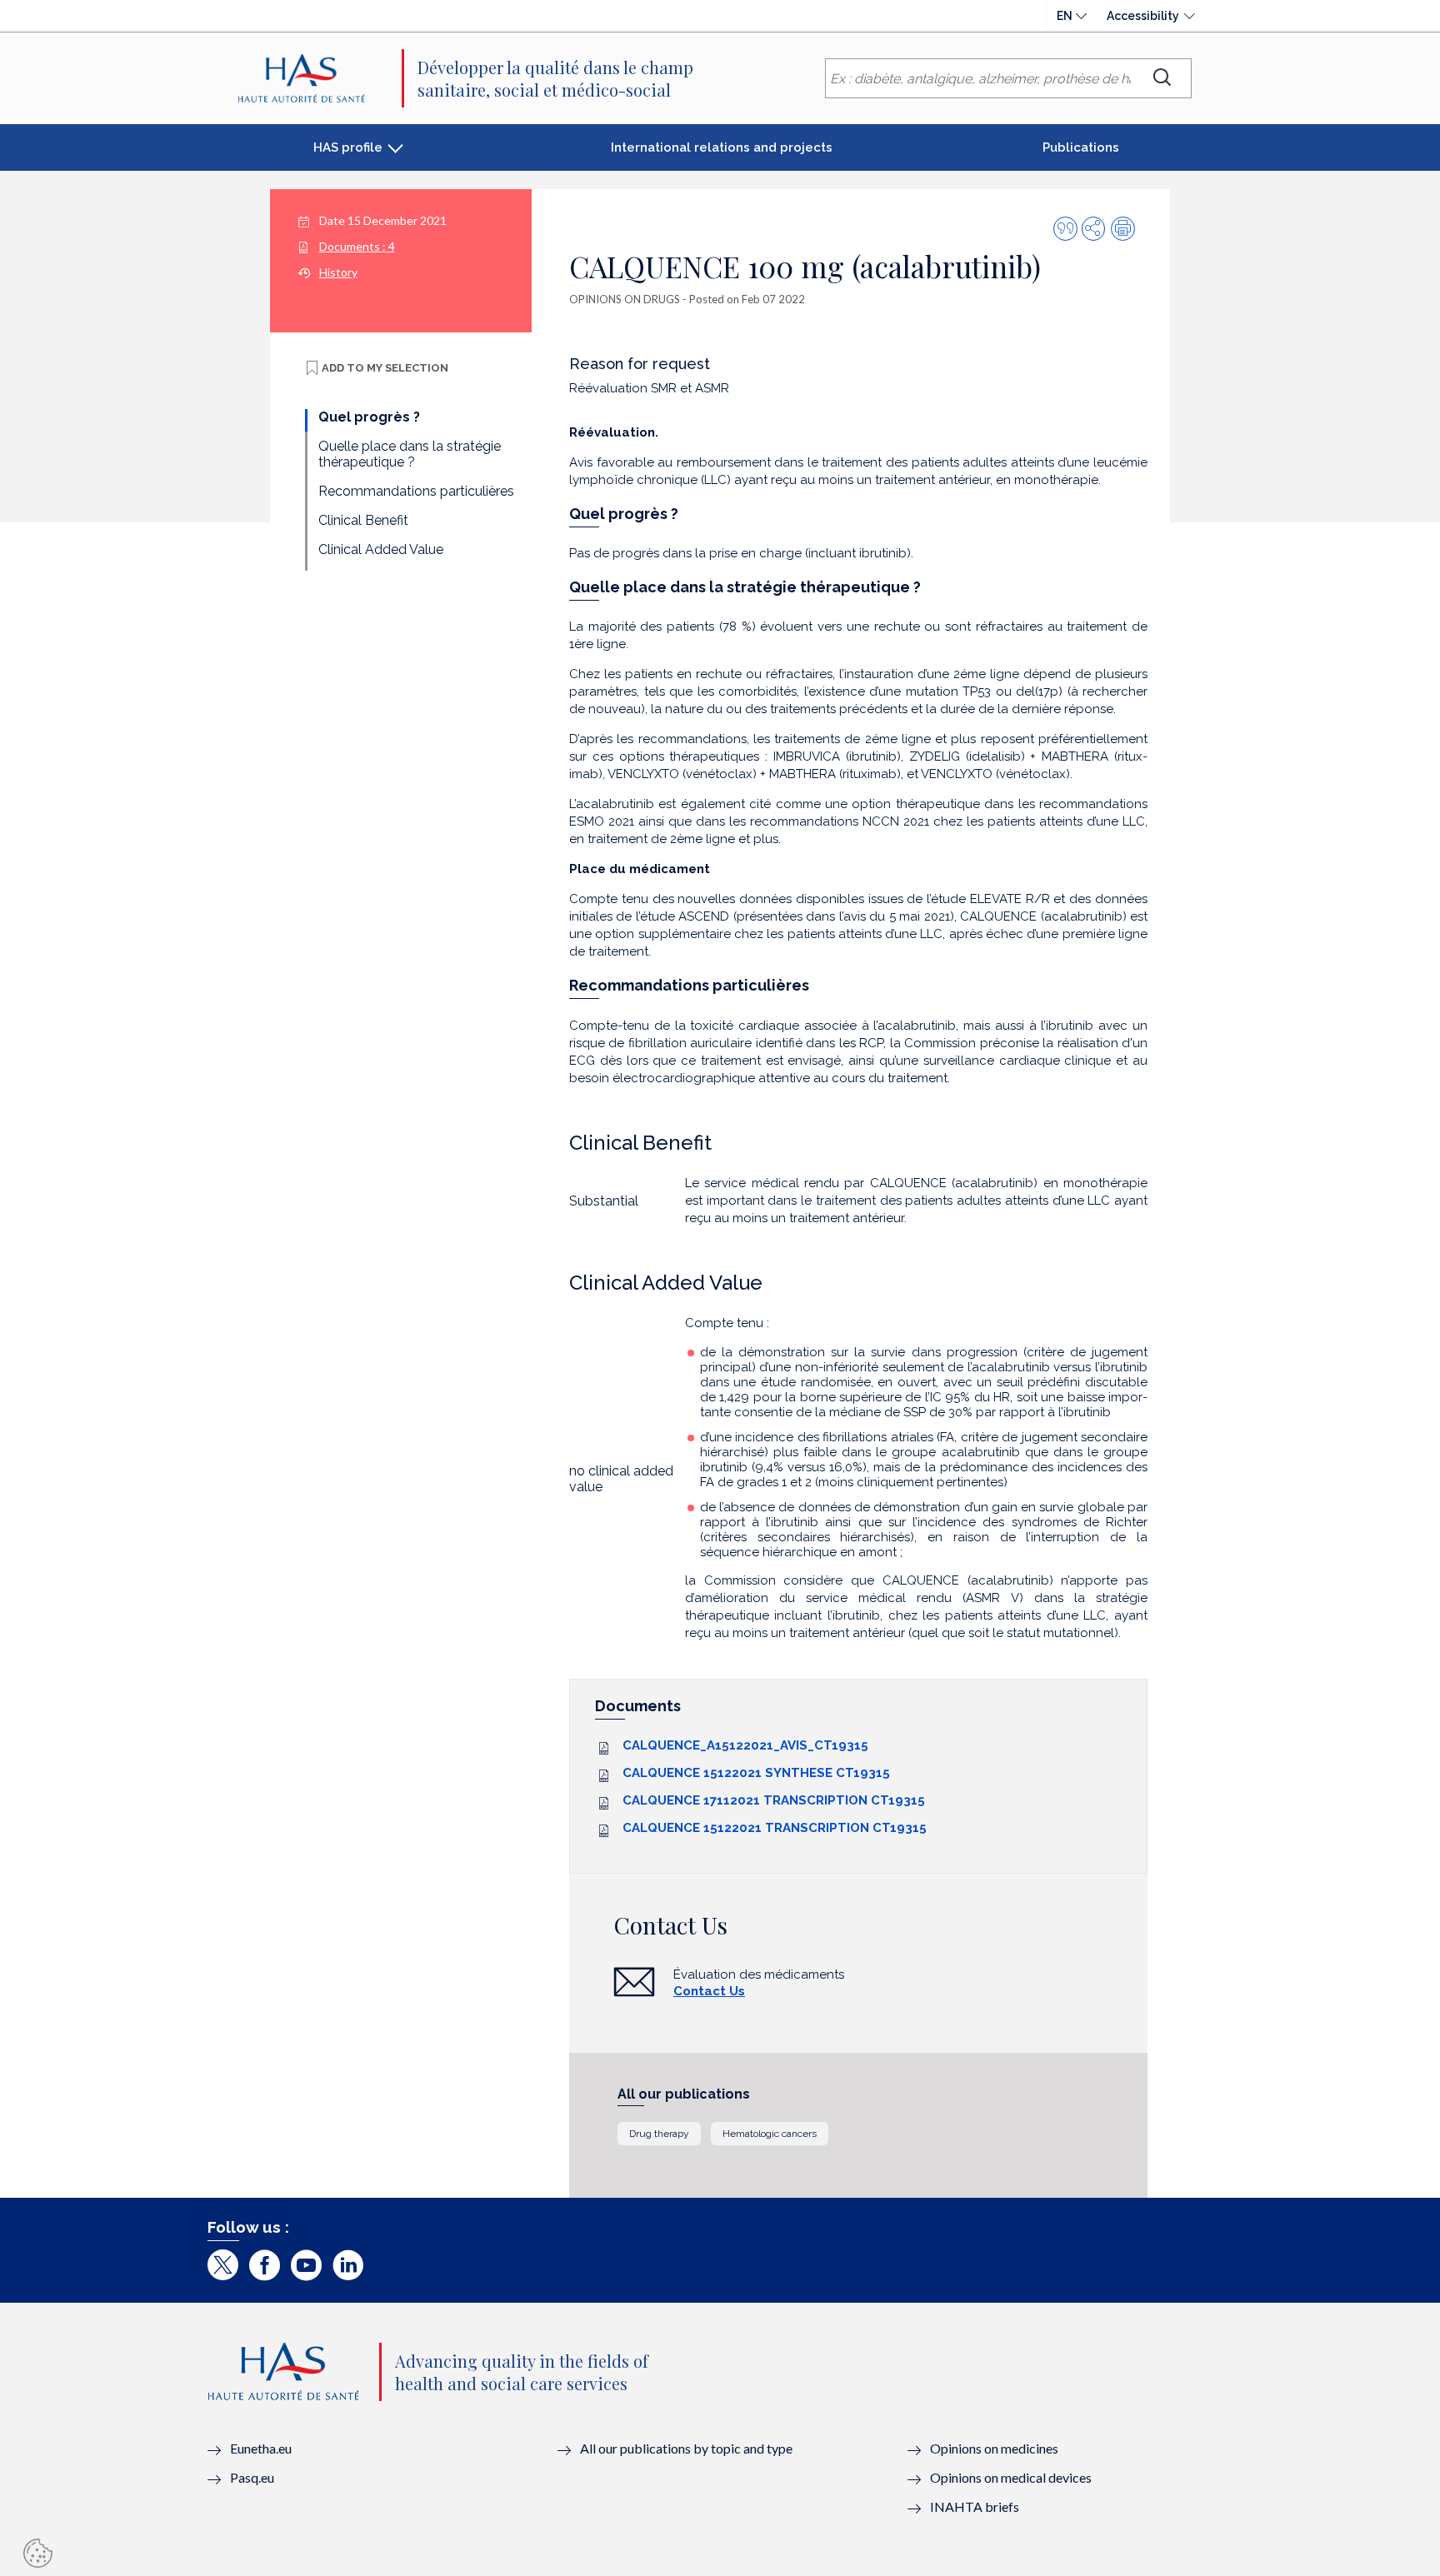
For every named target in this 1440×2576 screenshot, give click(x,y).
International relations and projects (722, 147)
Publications (1081, 147)
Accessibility (1143, 16)
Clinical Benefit (363, 520)
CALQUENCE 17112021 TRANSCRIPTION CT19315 (774, 1800)
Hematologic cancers (770, 2134)
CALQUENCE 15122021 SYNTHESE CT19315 (756, 1773)
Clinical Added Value (381, 549)
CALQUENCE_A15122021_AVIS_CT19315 (745, 1745)
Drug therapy (659, 2134)
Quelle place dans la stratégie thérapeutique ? (410, 454)
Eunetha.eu (261, 2448)
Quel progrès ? (369, 417)
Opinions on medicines (994, 2448)
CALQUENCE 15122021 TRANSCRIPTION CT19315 (775, 1828)
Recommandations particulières (416, 491)
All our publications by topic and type (686, 2448)
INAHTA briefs (975, 2506)
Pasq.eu (252, 2477)
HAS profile (348, 147)
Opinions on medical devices (1011, 2477)
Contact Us (709, 1991)
